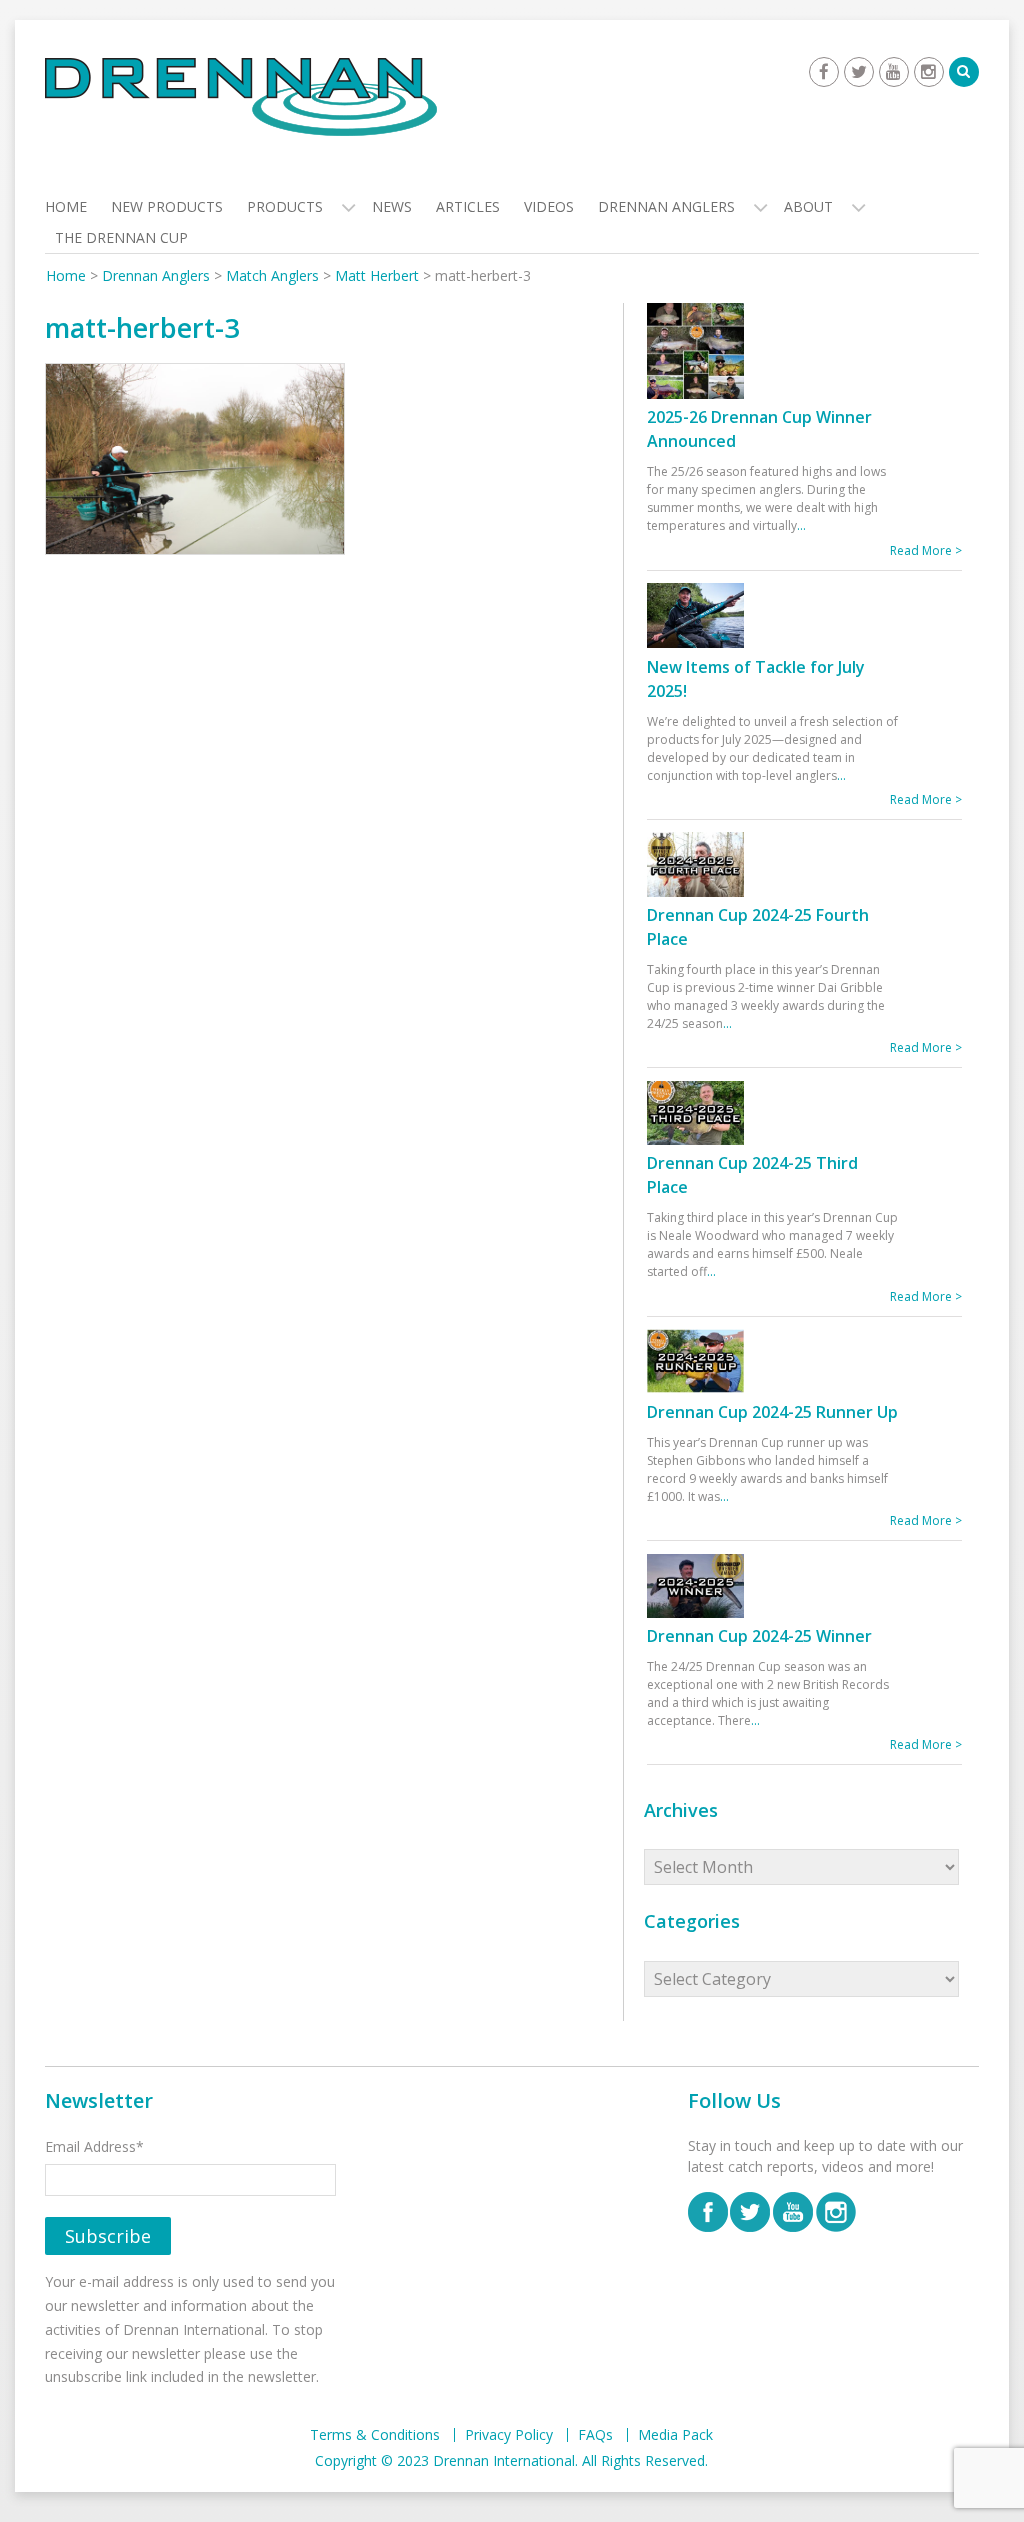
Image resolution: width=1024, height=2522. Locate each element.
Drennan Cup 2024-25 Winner (759, 1636)
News (392, 206)
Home (66, 206)
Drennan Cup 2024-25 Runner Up (772, 1412)
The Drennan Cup (121, 237)
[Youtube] (894, 72)
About (808, 206)
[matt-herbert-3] (195, 463)
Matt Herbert (377, 275)
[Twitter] (859, 72)
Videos (549, 206)
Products (285, 206)
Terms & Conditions (375, 2435)
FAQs (595, 2435)
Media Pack (675, 2435)
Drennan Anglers (666, 206)
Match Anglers (272, 275)
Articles (468, 206)
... (801, 525)
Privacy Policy (509, 2435)
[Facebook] (824, 72)
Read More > (926, 550)
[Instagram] (929, 72)
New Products (167, 206)
